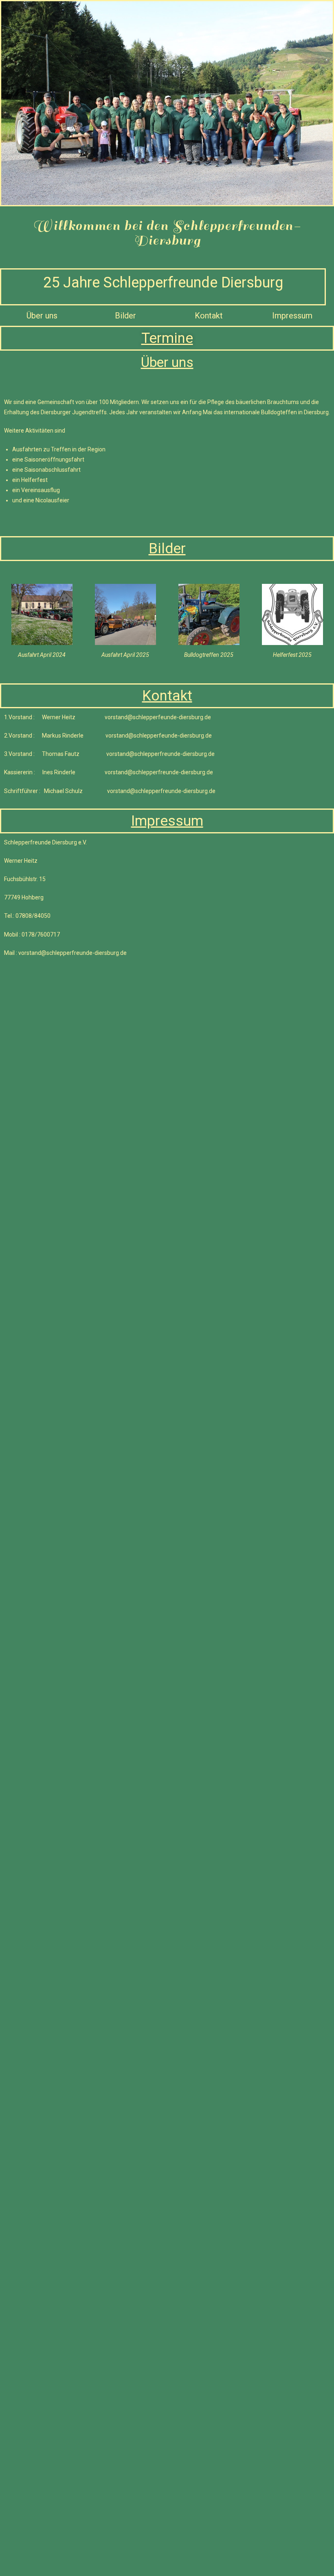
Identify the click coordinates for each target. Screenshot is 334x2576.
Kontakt (209, 316)
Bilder (125, 316)
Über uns (42, 316)
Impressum (292, 316)
